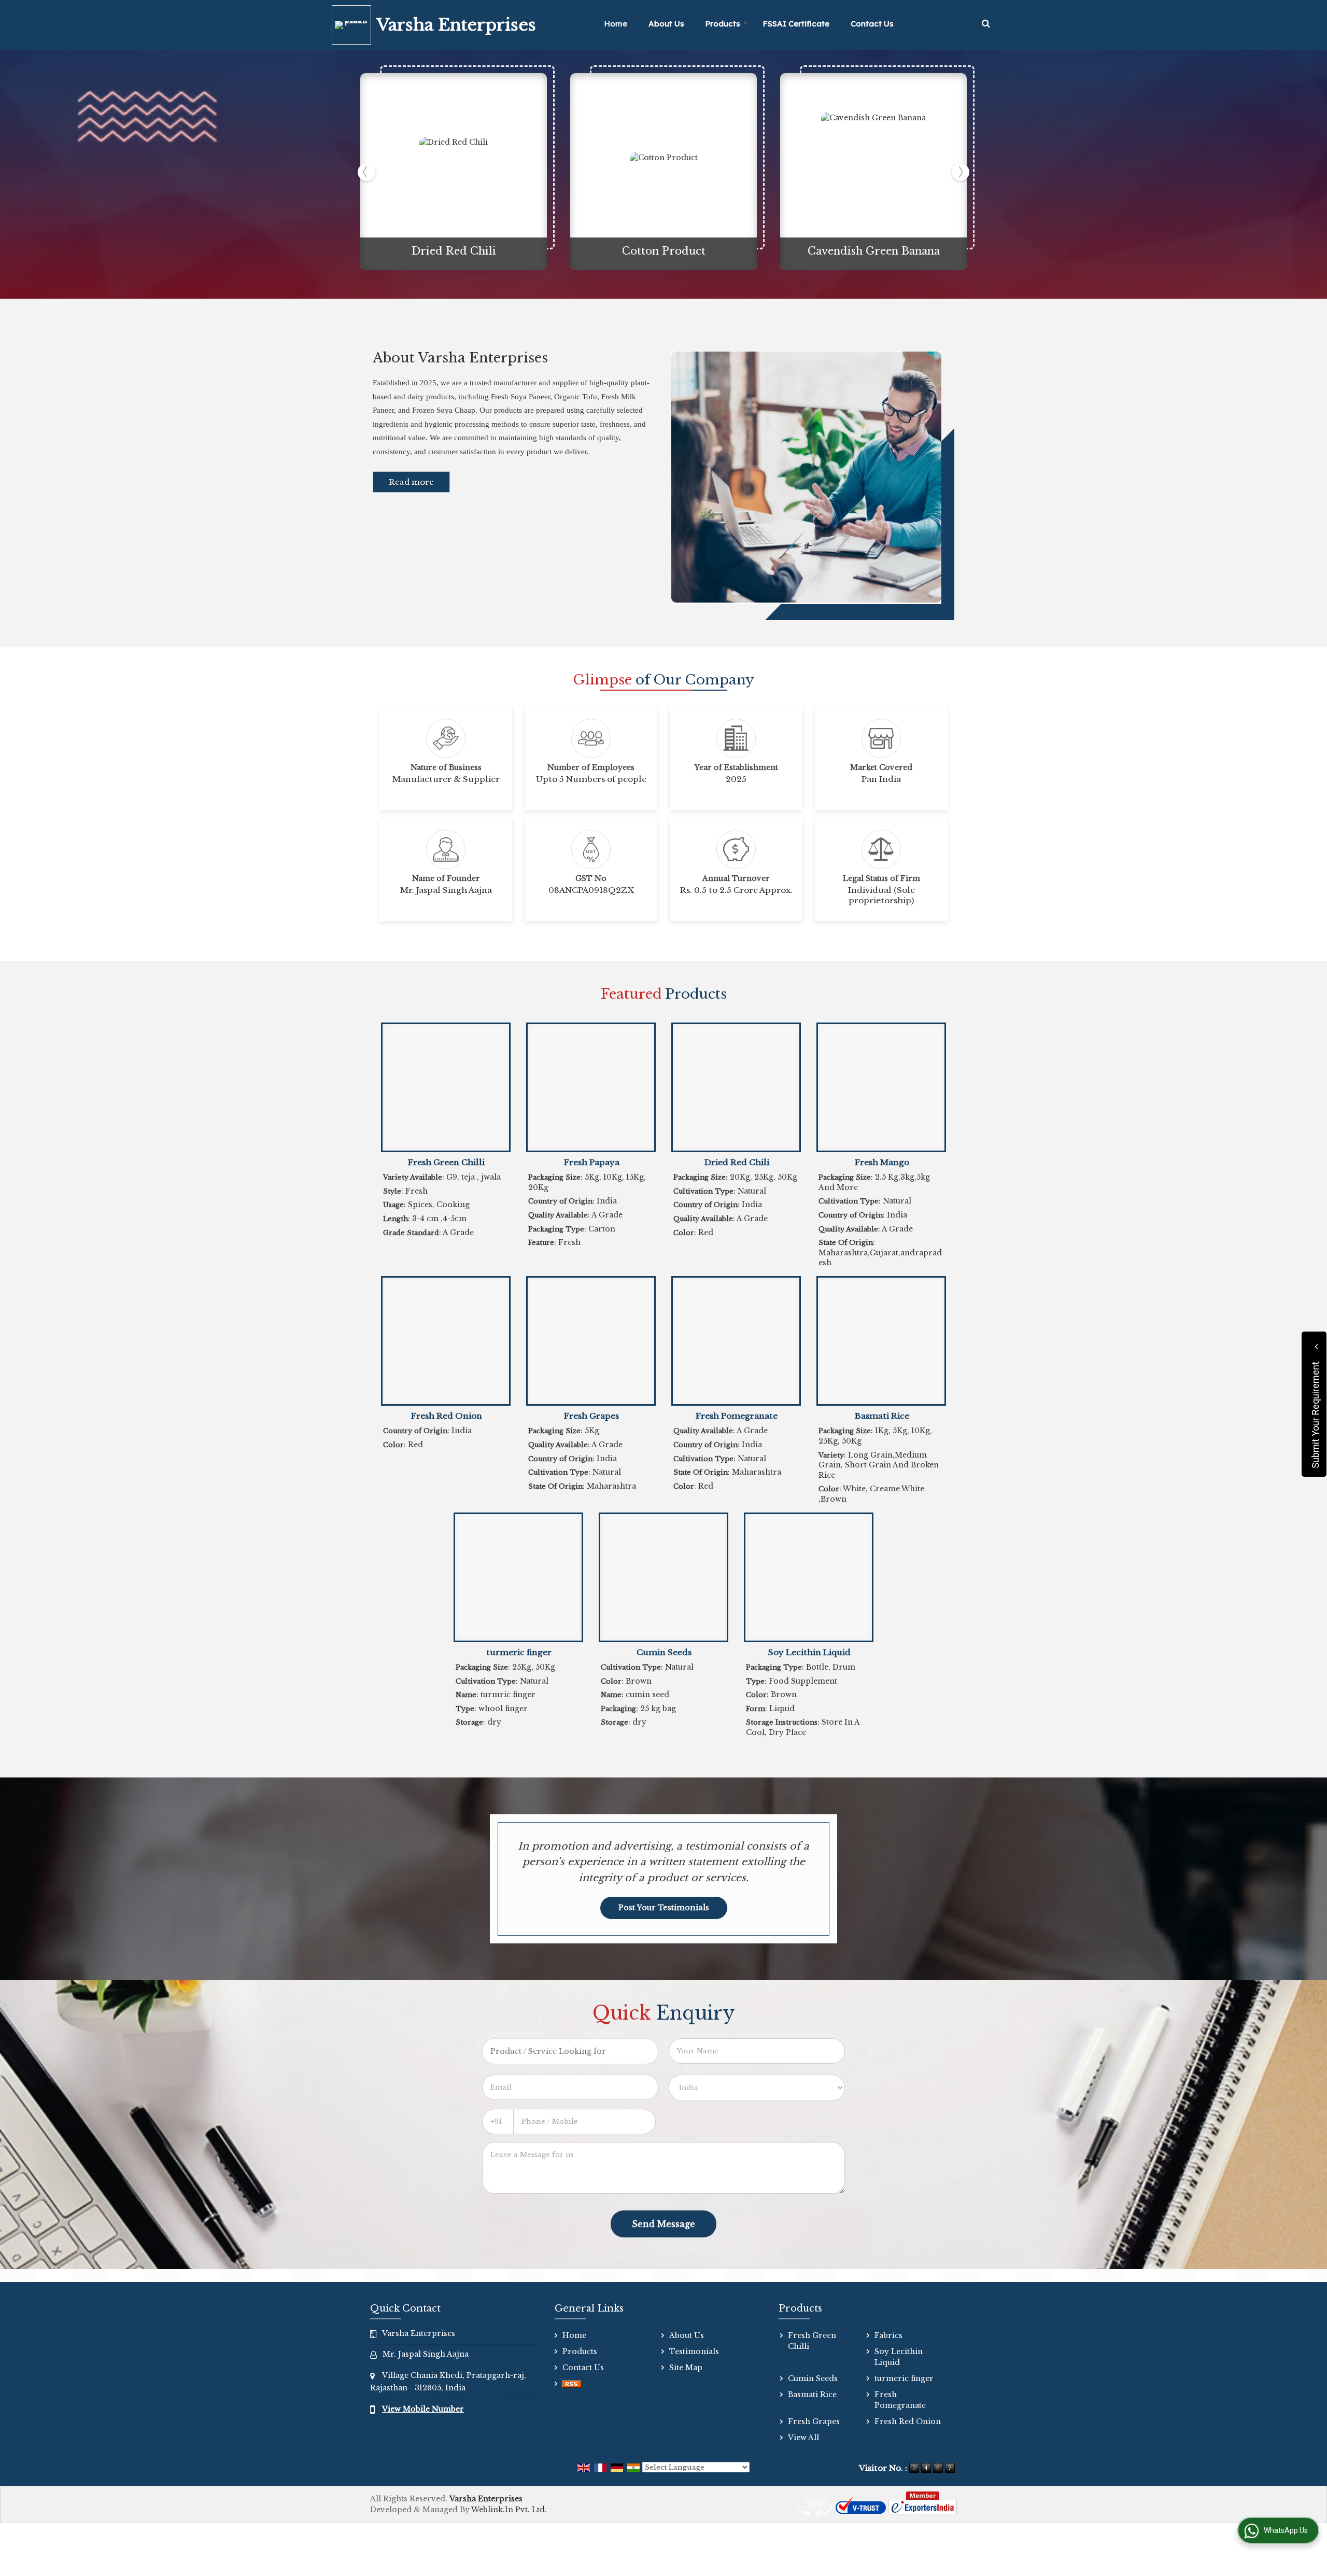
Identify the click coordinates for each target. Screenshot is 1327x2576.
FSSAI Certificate (796, 24)
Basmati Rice (882, 1416)
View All (803, 2438)
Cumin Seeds (664, 1652)
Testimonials (694, 2351)
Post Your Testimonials (664, 1908)
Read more (411, 482)
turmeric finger (519, 1652)
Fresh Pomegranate (737, 1416)
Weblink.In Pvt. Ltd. (509, 2510)
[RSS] (572, 2384)
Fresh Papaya (592, 1162)
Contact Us (872, 24)
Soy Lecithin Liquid (809, 1652)
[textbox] (570, 2051)
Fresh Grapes (591, 1416)
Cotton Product (664, 251)
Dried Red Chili (454, 251)
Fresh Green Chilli (446, 1162)
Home (616, 24)
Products (723, 24)
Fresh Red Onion (447, 1416)
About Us (666, 24)
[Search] (986, 24)
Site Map (686, 2368)
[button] (423, 2409)
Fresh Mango (882, 1162)
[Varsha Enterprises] (354, 25)
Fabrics (888, 2335)
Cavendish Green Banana (874, 251)
